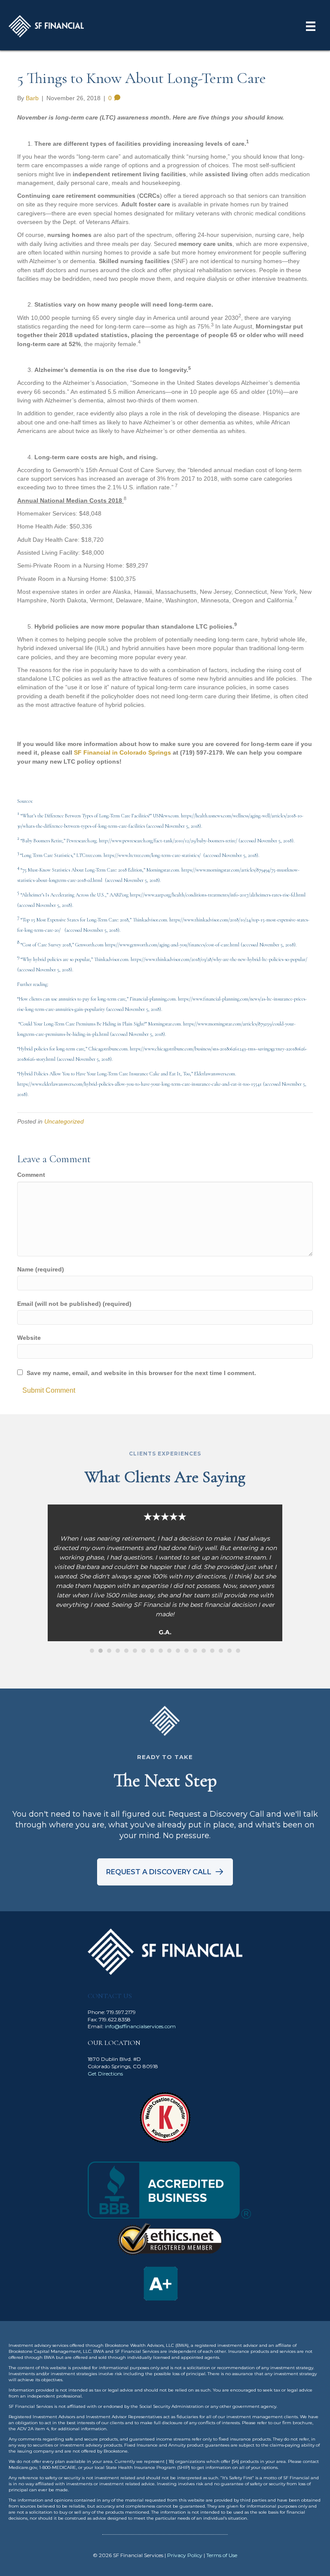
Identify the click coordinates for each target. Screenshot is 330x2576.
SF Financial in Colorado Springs (122, 752)
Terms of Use (222, 2555)
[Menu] (311, 26)
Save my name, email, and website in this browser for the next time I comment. (141, 1373)
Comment (31, 1175)
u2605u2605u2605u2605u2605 (92, 1651)
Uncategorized (64, 1121)
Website (29, 1338)
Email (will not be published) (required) (74, 1304)
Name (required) (41, 1269)
